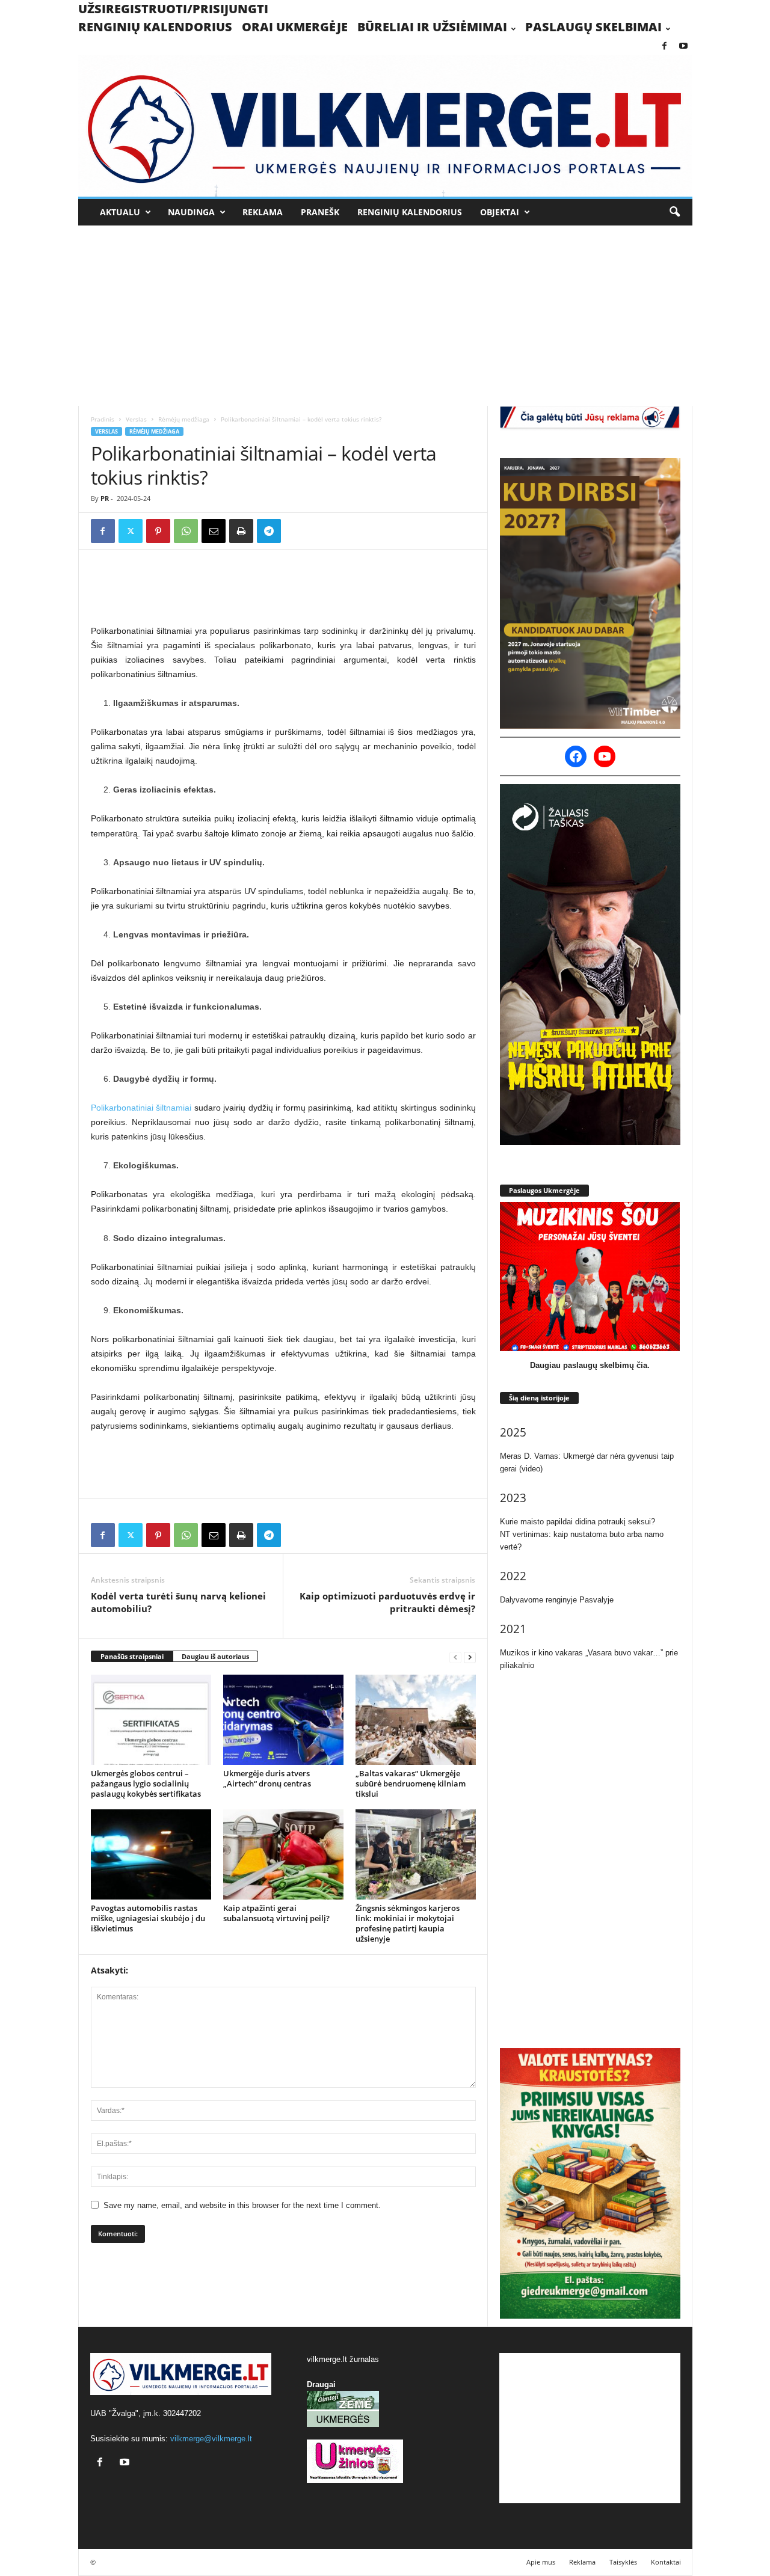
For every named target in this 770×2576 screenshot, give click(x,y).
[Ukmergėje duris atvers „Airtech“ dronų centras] (283, 1720)
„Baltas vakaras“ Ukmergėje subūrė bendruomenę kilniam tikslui (411, 1783)
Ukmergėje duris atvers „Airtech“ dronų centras (267, 1778)
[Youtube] (683, 47)
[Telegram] (269, 531)
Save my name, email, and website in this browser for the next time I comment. (242, 2205)
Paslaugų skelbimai (593, 27)
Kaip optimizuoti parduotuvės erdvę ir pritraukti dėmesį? (387, 1602)
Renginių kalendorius (155, 27)
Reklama (263, 212)
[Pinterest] (158, 531)
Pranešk (320, 212)
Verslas (136, 419)
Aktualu (120, 212)
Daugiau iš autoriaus (215, 1656)
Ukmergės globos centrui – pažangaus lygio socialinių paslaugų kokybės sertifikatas (146, 1783)
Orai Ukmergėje (295, 27)
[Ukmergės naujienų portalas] (385, 126)
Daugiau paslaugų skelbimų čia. (590, 1365)
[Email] (214, 531)
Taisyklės (623, 2562)
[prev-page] (455, 1657)
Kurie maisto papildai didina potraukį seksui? (577, 1522)
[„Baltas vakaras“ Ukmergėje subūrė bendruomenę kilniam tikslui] (416, 1720)
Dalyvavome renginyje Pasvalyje (557, 1600)
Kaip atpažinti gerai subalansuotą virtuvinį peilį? (276, 1913)
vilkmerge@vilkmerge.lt (211, 2439)
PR (105, 498)
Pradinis (103, 419)
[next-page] (470, 1657)
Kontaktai (666, 2562)
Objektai (500, 212)
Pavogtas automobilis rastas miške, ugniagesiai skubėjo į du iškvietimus (148, 1918)
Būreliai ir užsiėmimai (432, 27)
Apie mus (541, 2562)
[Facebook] (665, 47)
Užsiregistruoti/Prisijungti (173, 9)
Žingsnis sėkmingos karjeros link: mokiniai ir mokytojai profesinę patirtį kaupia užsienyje (408, 1923)
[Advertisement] (385, 316)
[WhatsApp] (186, 531)
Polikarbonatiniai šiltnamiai (141, 1108)
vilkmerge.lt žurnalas (343, 2359)
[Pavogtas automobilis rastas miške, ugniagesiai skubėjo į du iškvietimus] (151, 1854)
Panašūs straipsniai (132, 1656)
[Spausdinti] (241, 531)
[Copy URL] (297, 531)
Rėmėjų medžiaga (184, 419)
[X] (131, 531)
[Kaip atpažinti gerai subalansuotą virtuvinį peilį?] (283, 1854)
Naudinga (191, 212)
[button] (674, 212)
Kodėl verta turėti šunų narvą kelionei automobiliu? (178, 1602)
